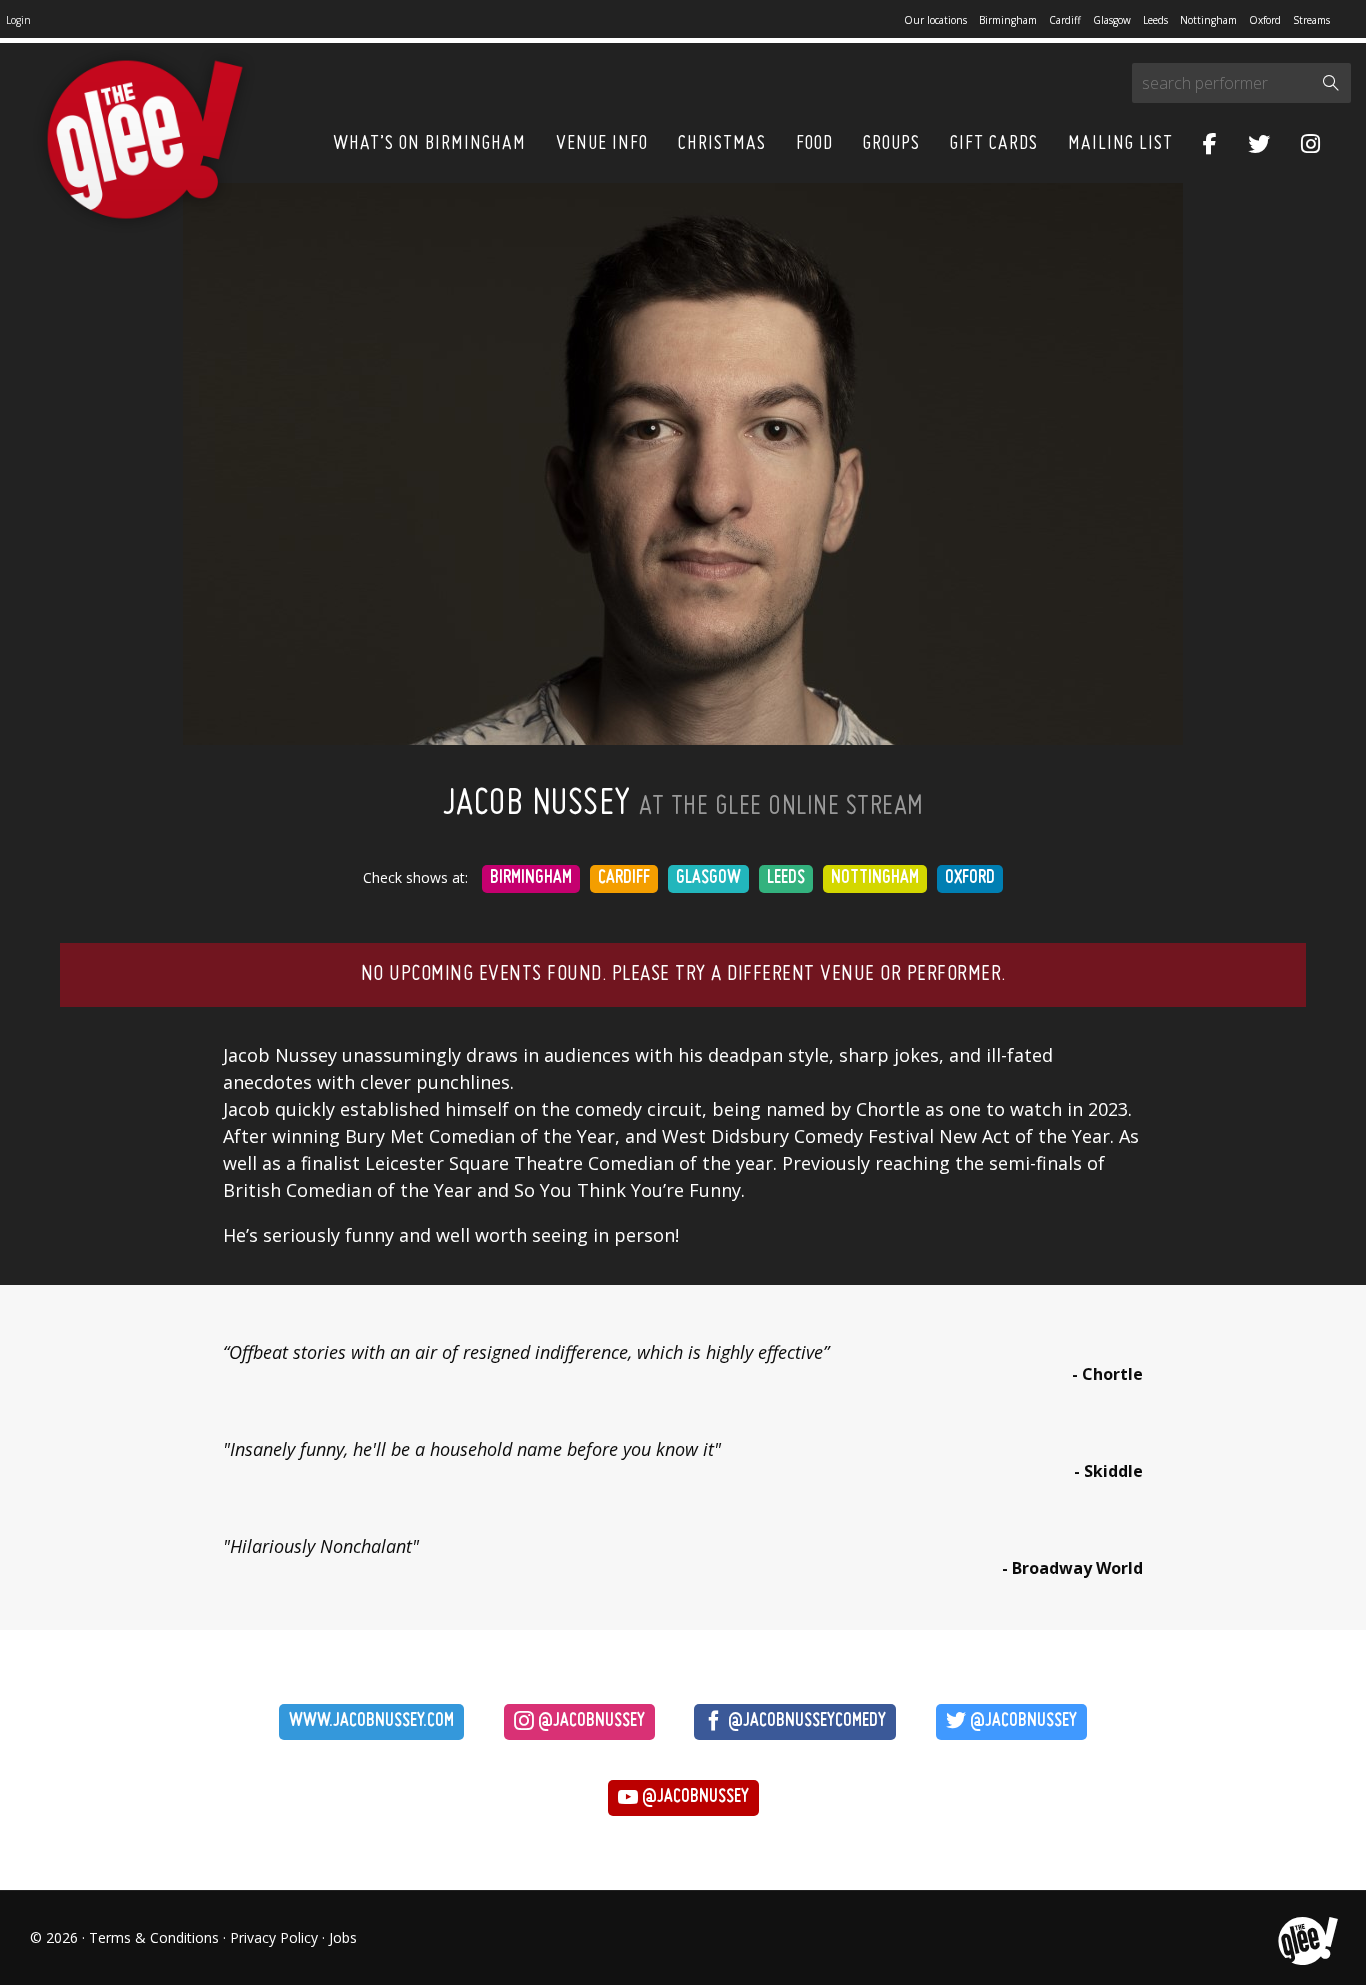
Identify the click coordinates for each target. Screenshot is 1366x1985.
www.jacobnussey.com (371, 1721)
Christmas (722, 144)
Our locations (935, 20)
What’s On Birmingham (429, 144)
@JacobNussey (1021, 1721)
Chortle (888, 1109)
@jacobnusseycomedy (805, 1721)
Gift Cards (994, 144)
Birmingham (1008, 20)
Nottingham (1208, 20)
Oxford (1265, 20)
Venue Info (602, 144)
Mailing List (1120, 144)
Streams (1311, 20)
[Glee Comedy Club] (145, 140)
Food (814, 144)
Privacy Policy (274, 1937)
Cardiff (1065, 20)
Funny (715, 1190)
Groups (891, 144)
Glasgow (1112, 20)
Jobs (343, 1937)
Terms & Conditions (154, 1937)
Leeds (1155, 20)
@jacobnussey (589, 1721)
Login (18, 20)
